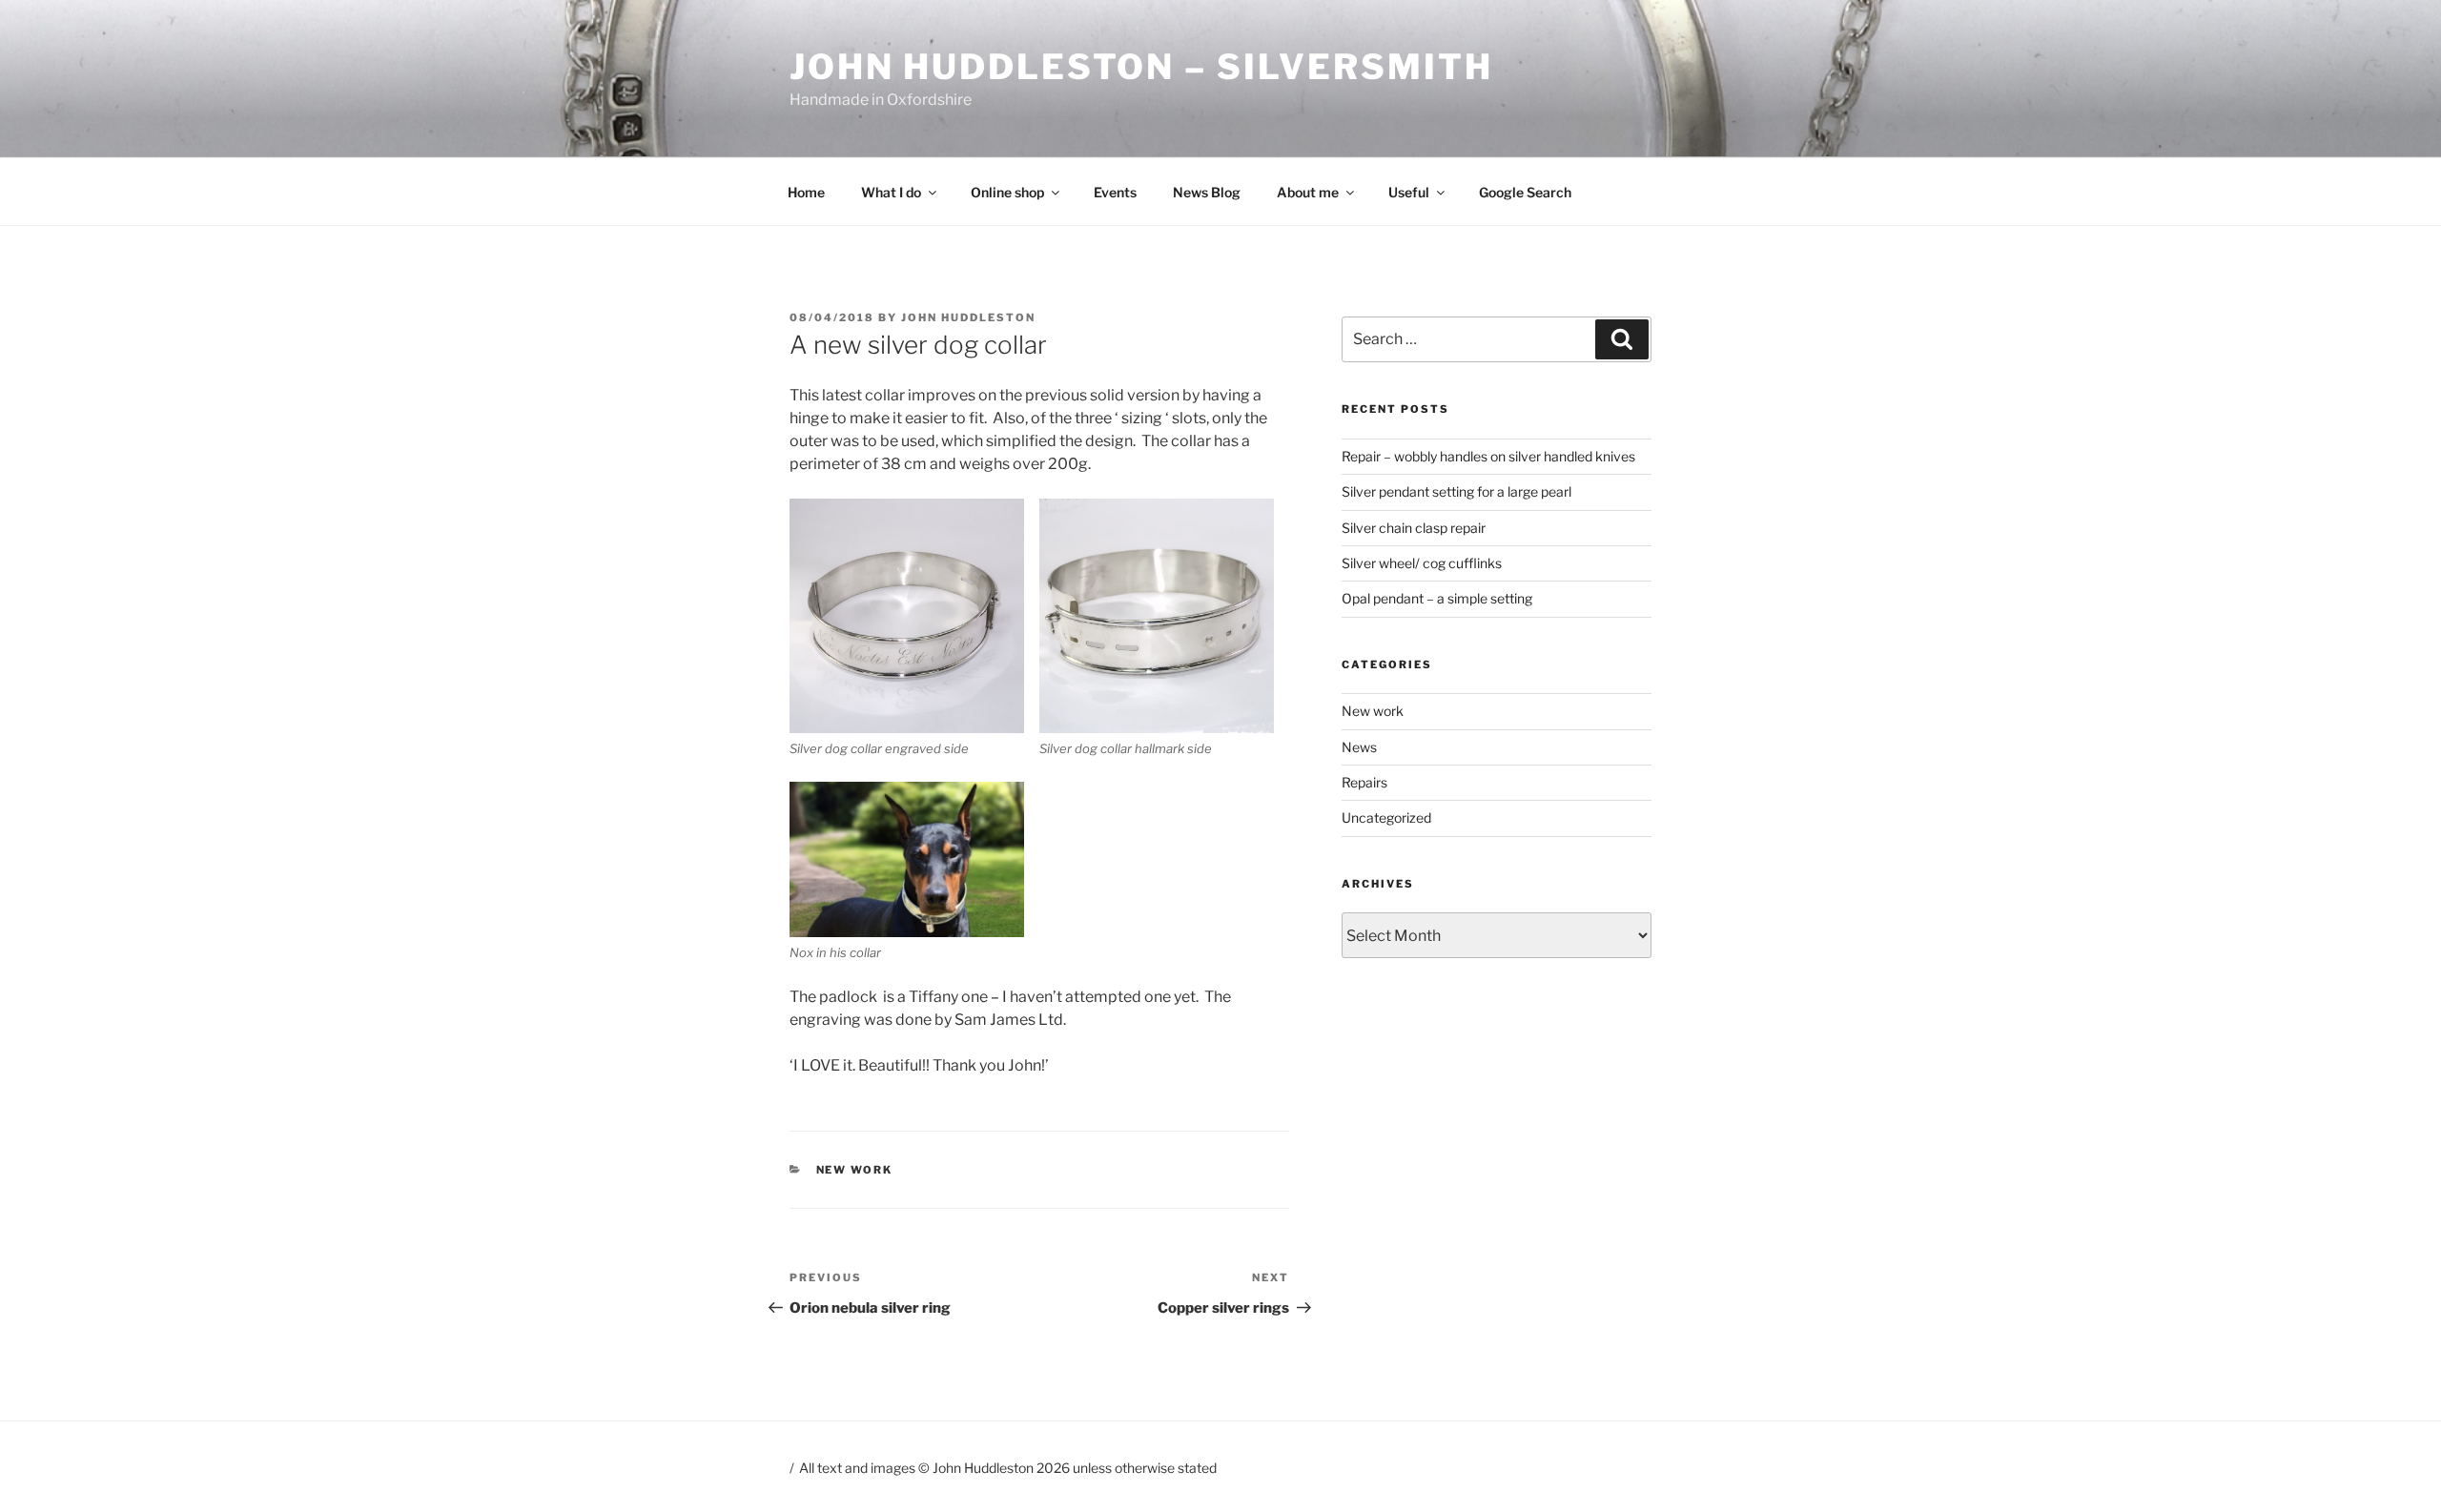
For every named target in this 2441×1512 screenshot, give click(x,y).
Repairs (1364, 782)
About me (1308, 192)
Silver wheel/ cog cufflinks (1422, 563)
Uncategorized (1386, 817)
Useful (1409, 192)
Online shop (1007, 192)
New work (855, 1170)
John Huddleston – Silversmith (1141, 67)
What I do (891, 192)
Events (1115, 192)
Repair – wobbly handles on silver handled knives (1488, 456)
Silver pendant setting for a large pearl (1456, 491)
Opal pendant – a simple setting (1437, 598)
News (1359, 747)
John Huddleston (968, 317)
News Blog (1207, 192)
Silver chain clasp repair (1414, 528)
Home (806, 192)
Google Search (1525, 192)
